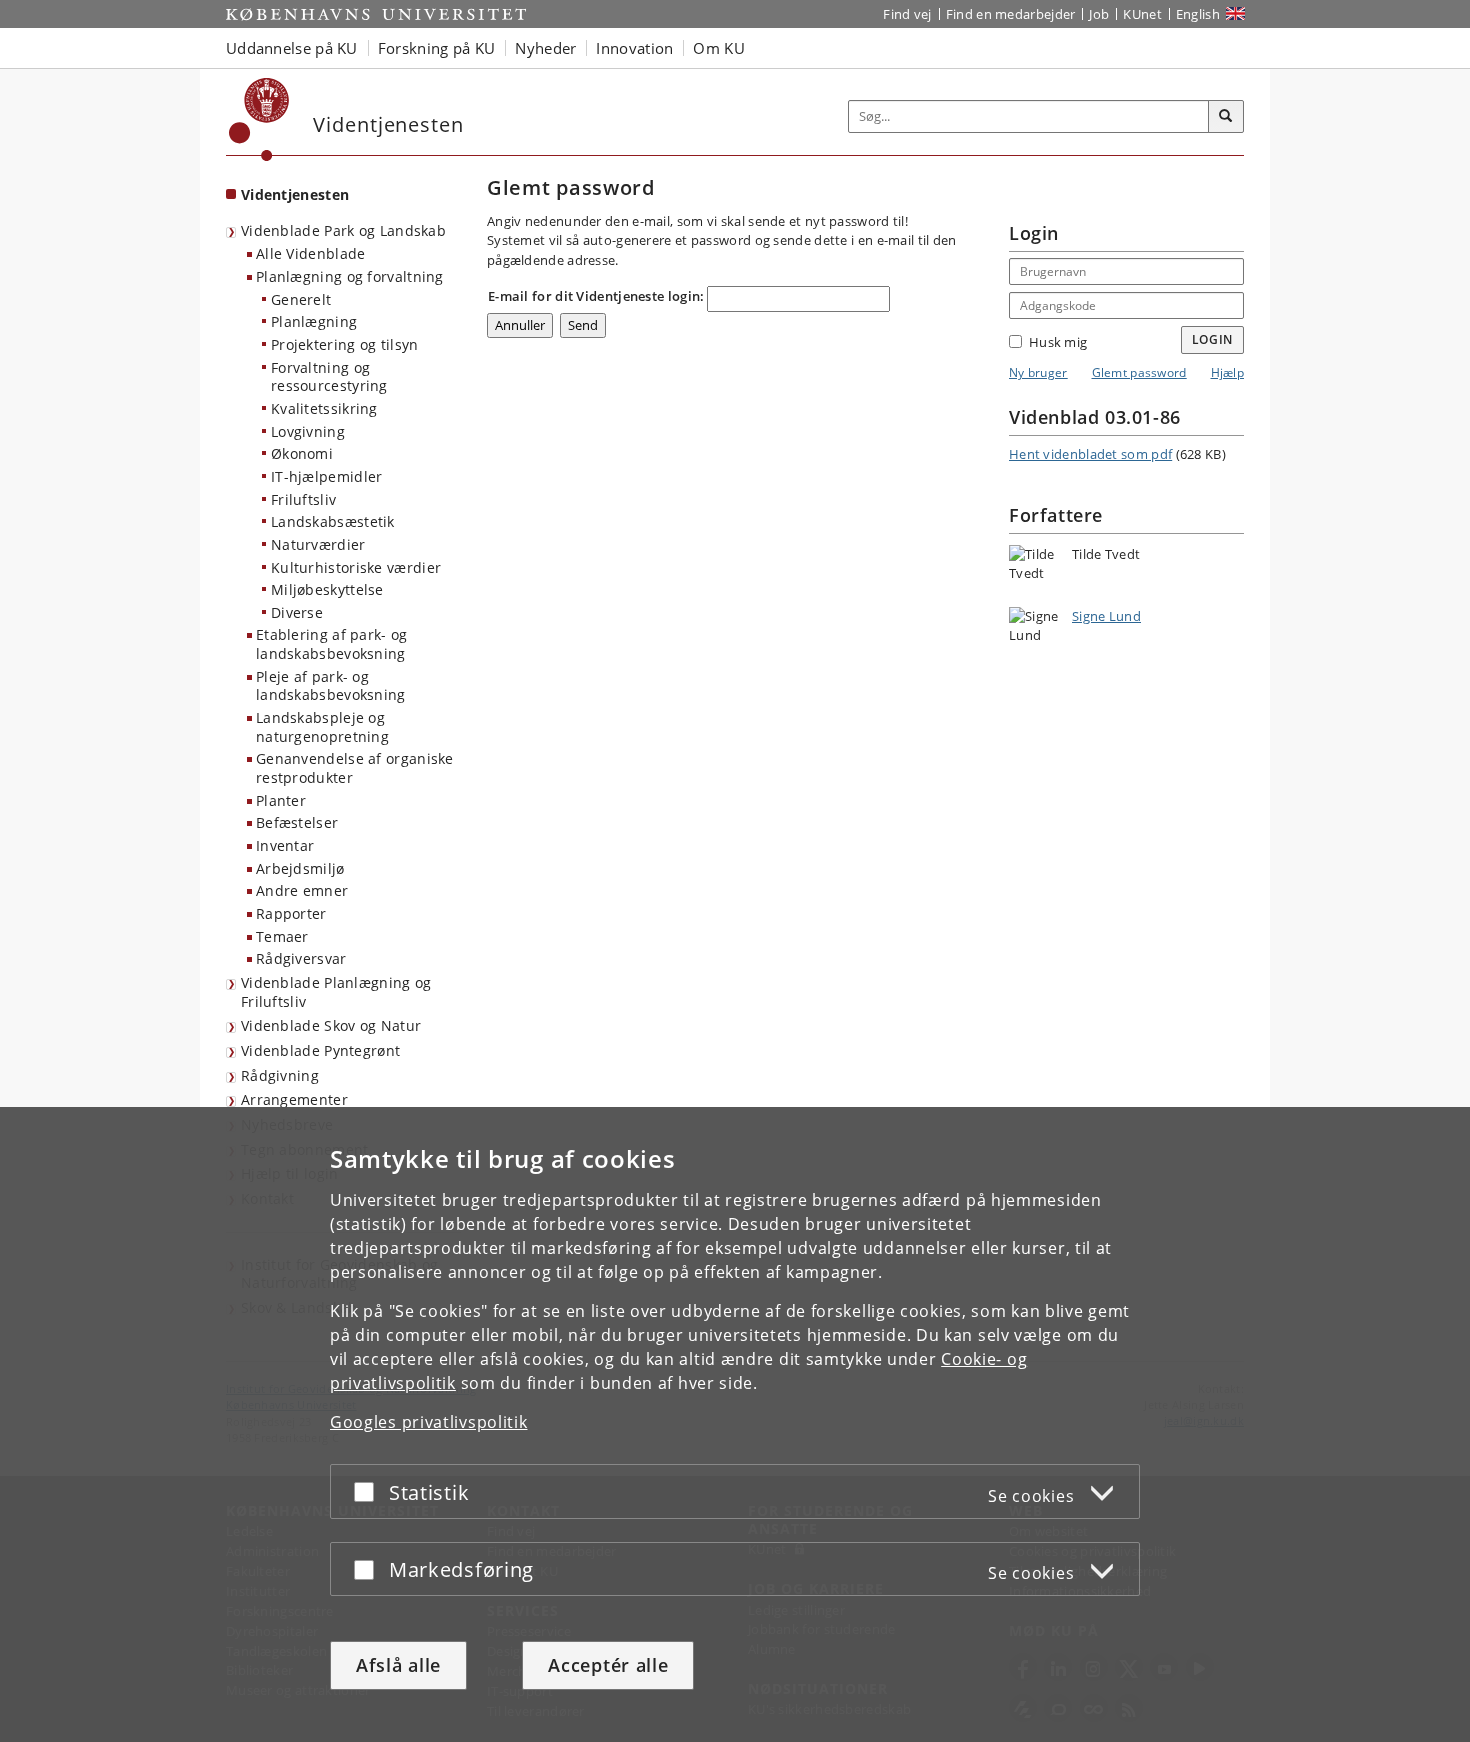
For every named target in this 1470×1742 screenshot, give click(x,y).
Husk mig (1058, 342)
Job (1099, 14)
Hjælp (1228, 372)
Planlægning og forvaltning (350, 276)
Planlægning (314, 321)
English (1198, 14)
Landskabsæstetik (333, 521)
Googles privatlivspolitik (429, 1422)
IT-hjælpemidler (327, 476)
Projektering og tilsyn (345, 344)
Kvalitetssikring (324, 408)
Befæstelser (297, 822)
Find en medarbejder (1011, 14)
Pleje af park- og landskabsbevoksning (331, 686)
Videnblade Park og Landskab (343, 230)
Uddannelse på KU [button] (292, 48)
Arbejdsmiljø (300, 868)
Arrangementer (294, 1099)
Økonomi (302, 453)
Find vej (907, 14)
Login (1213, 339)
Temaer (282, 936)
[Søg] (1226, 117)
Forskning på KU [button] (437, 48)
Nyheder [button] (545, 48)
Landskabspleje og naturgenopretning (322, 727)
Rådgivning (280, 1075)
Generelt (301, 299)
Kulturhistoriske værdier (356, 567)
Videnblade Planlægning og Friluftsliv (336, 992)
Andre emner (302, 890)
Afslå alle (398, 1665)
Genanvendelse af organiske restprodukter (355, 768)
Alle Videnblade (311, 253)
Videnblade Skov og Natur (331, 1025)
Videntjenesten (295, 194)
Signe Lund (1106, 616)
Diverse (297, 612)
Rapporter (291, 913)
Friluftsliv (303, 499)
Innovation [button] (634, 48)
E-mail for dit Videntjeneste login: (596, 296)
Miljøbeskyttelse (327, 589)
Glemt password (1139, 372)
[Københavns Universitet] (259, 119)
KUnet (1142, 14)
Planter (281, 800)
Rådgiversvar (301, 958)
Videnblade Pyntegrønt (320, 1050)
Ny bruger (1038, 372)
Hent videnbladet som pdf (1090, 454)
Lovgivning (308, 431)
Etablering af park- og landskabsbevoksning (332, 644)
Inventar (285, 845)
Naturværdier (318, 544)
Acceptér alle (608, 1665)
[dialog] (735, 1424)
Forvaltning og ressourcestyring (329, 377)
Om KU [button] (719, 48)
